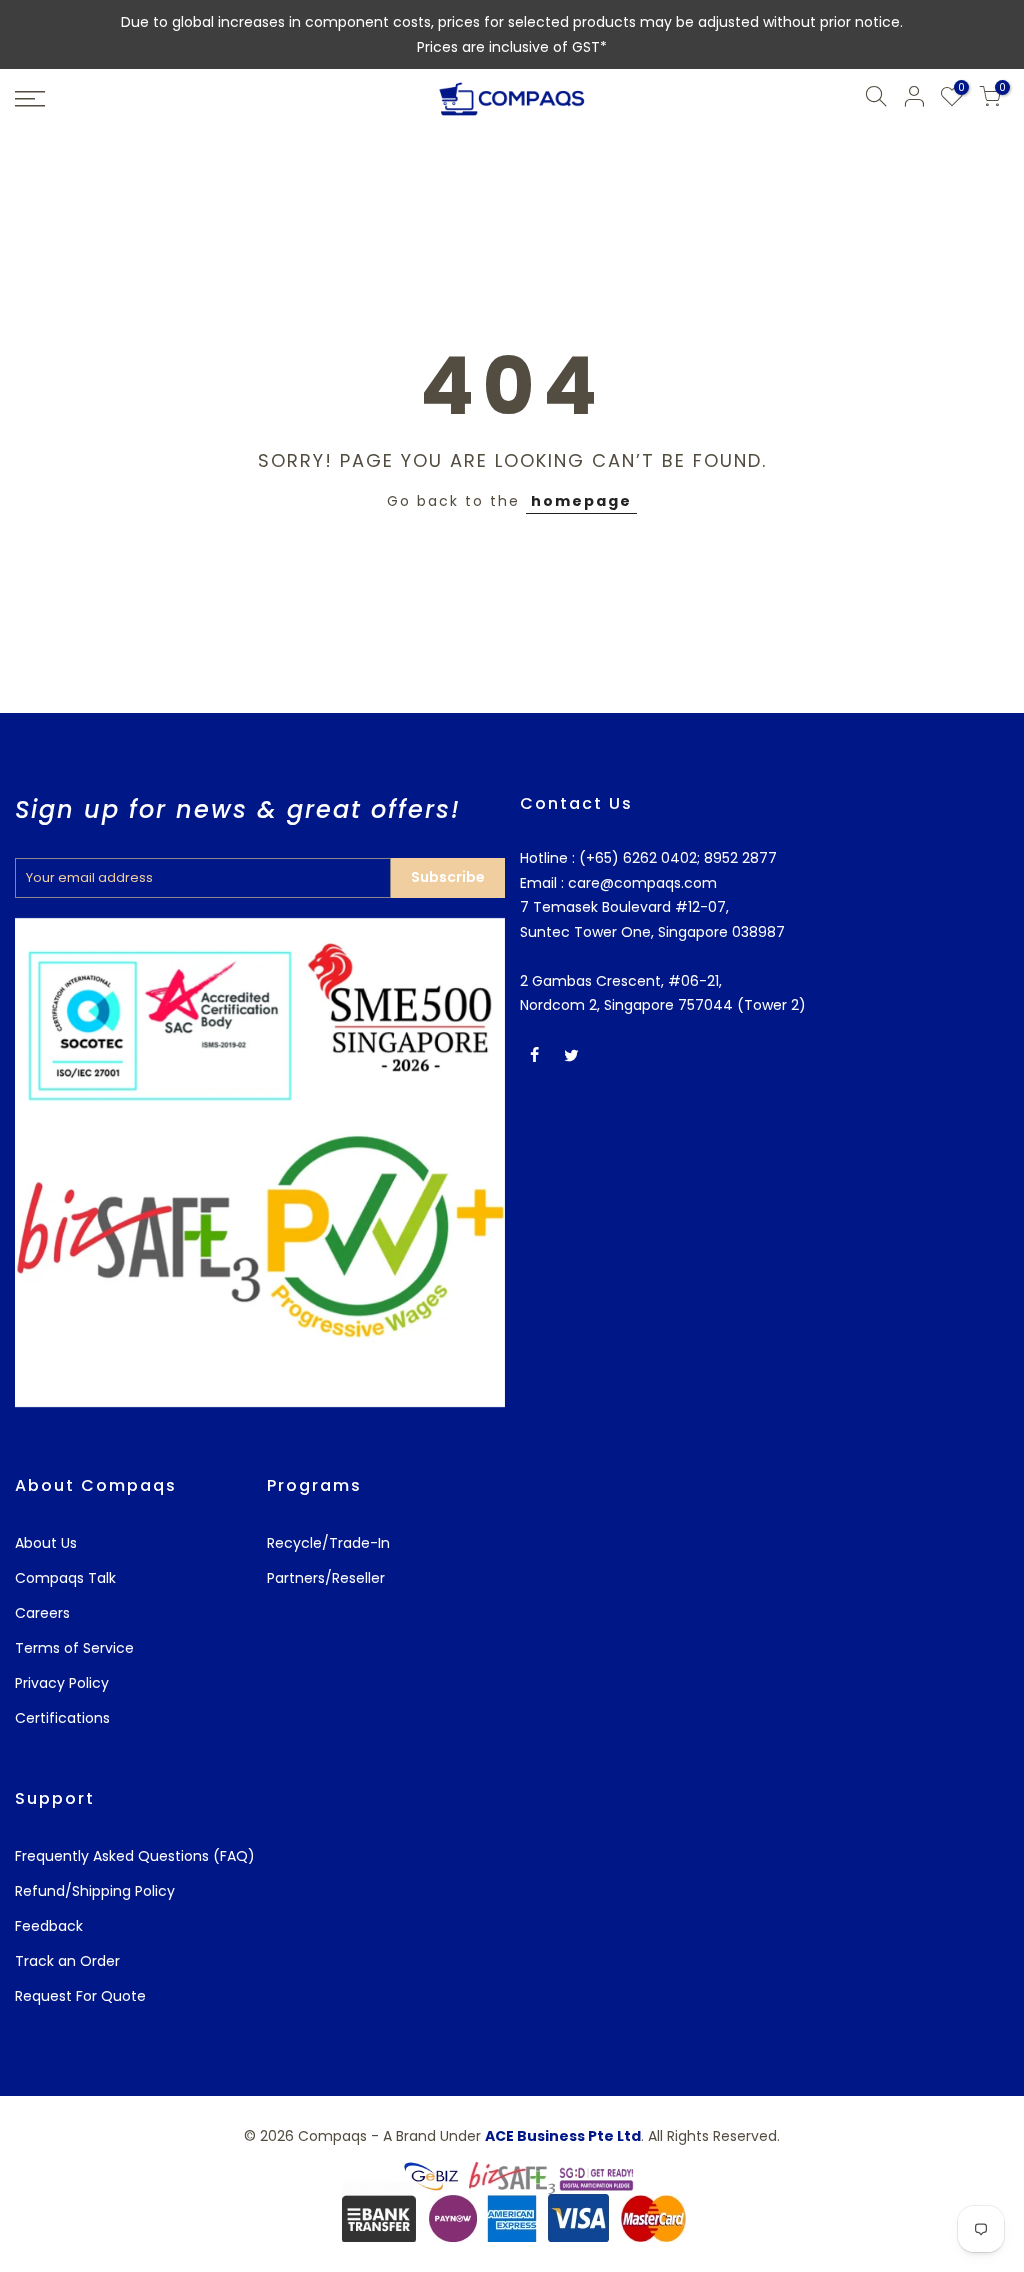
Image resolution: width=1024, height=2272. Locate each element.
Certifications (62, 1718)
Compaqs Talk (65, 1578)
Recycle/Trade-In (328, 1543)
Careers (42, 1613)
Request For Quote (80, 1996)
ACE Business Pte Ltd (563, 2136)
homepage (581, 501)
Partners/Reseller (326, 1578)
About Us (46, 1543)
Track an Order (67, 1961)
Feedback (49, 1926)
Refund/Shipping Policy (95, 1891)
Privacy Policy (62, 1683)
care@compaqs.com (640, 883)
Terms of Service (74, 1648)
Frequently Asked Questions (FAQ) (135, 1856)
